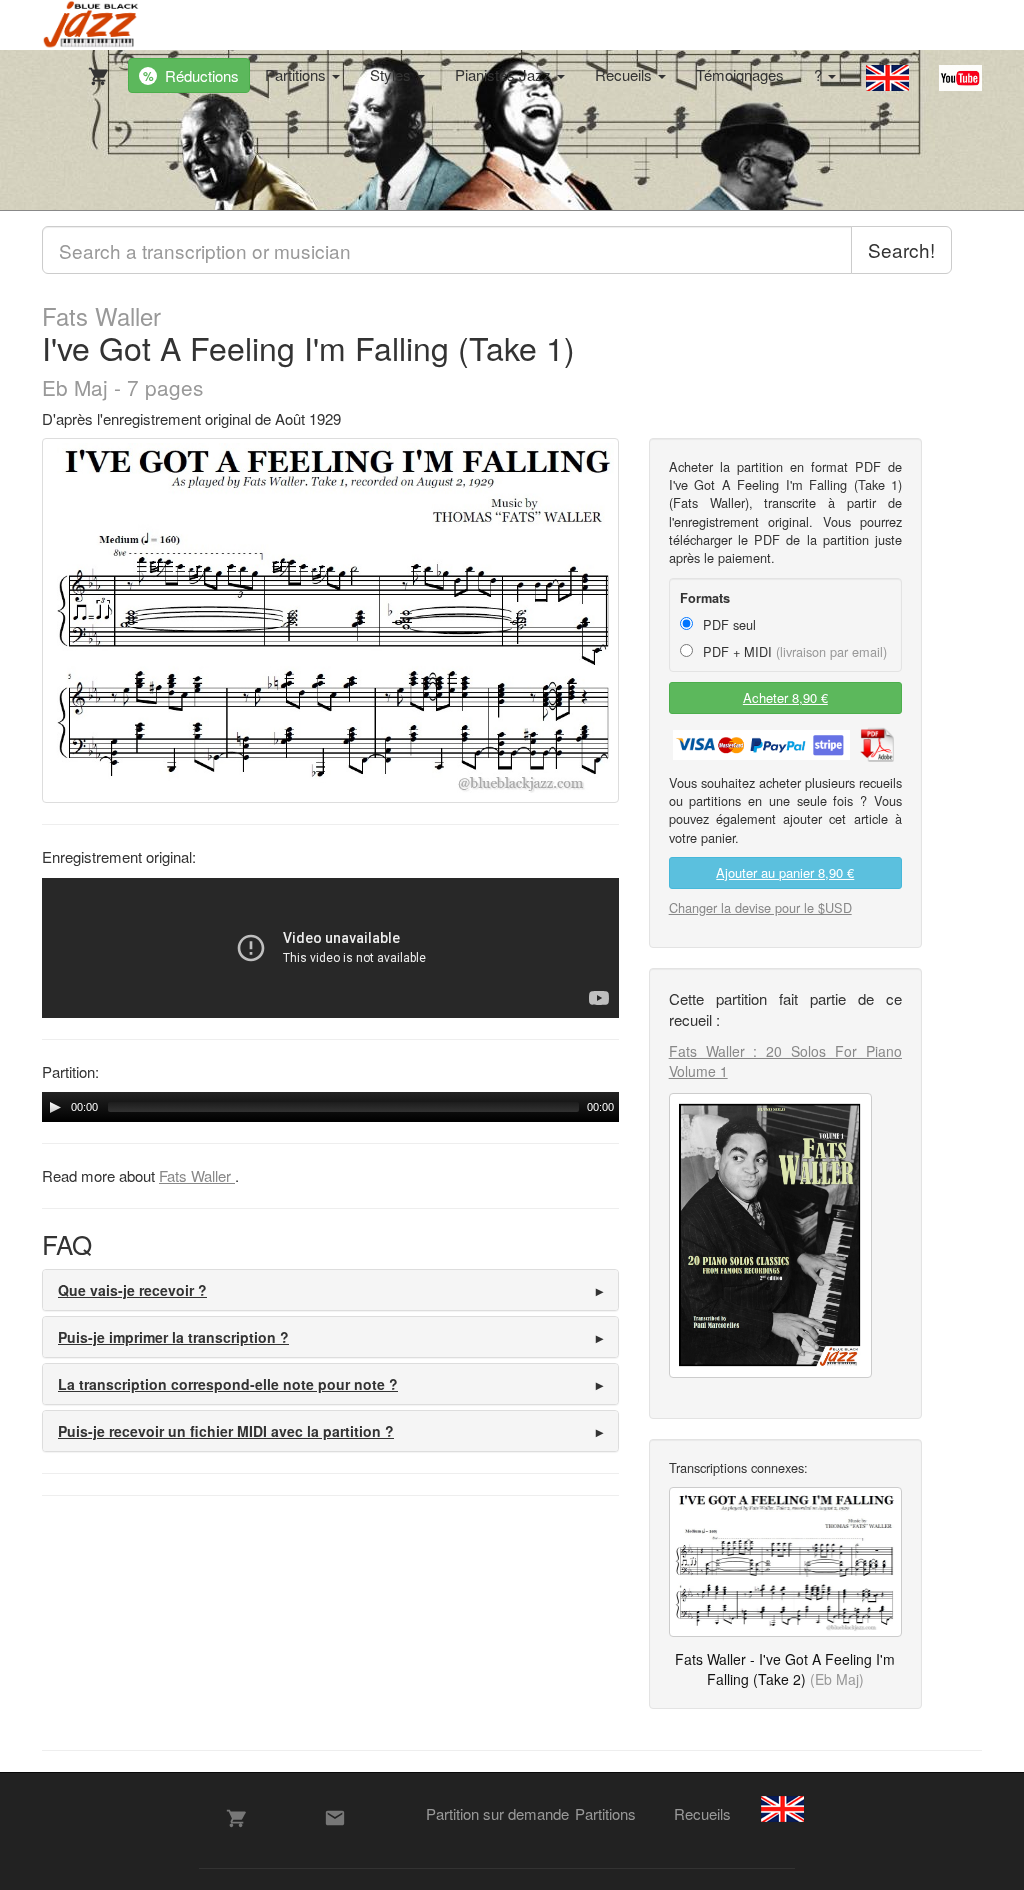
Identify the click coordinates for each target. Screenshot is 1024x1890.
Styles (392, 74)
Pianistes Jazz (505, 74)
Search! (901, 249)
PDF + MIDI (793, 651)
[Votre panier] (94, 72)
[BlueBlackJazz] (91, 25)
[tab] (330, 1290)
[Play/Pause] (55, 1107)
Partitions (297, 74)
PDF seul (727, 624)
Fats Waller (101, 316)
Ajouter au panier (785, 872)
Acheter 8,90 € (785, 697)
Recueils (625, 74)
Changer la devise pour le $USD (760, 907)
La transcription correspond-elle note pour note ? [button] (228, 1384)
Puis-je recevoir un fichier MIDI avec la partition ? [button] (226, 1431)
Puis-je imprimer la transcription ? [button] (173, 1337)
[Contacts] (335, 1818)
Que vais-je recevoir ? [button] (132, 1290)
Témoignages (740, 74)
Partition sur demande (497, 1813)
